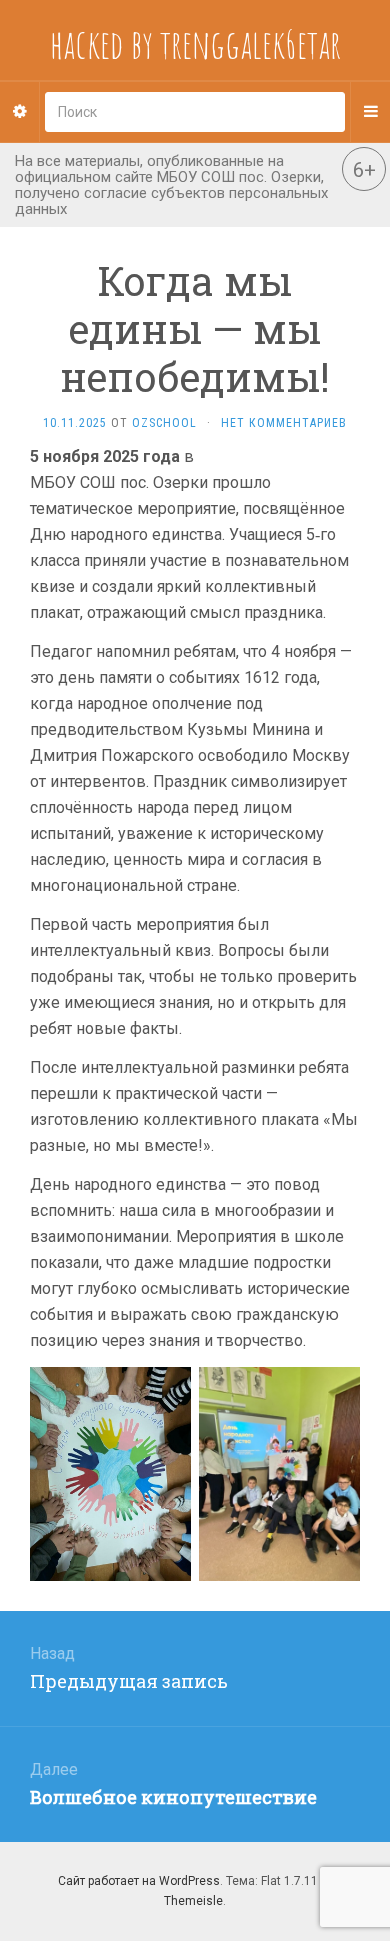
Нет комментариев (284, 423)
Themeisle (193, 1901)
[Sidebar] (20, 112)
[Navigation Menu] (370, 112)
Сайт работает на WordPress (139, 1881)
